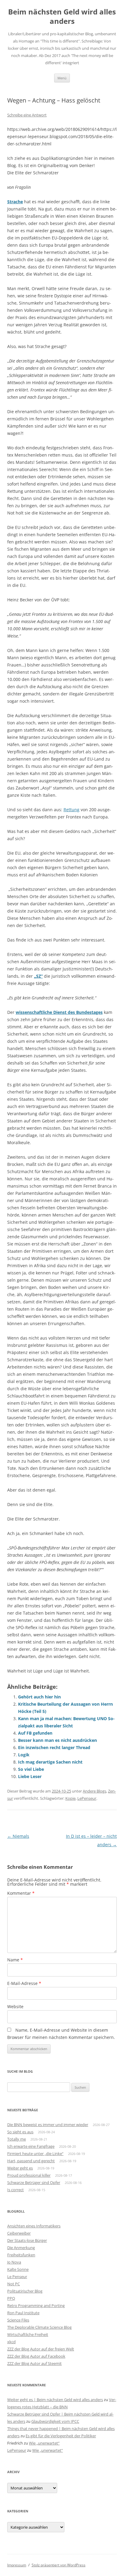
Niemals (18, 1836)
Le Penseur (17, 2277)
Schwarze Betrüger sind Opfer (34, 2182)
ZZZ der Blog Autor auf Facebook (36, 2356)
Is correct (15, 2190)
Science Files (18, 2320)
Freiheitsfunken (21, 2255)
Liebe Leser (30, 1776)
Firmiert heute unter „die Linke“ (35, 2154)
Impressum (17, 2565)
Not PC (14, 2284)
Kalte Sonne (18, 2269)
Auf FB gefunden (35, 1733)
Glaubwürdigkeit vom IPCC (55, 2421)
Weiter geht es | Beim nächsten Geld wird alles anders (55, 2400)
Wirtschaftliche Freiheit (28, 2334)
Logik (24, 1755)
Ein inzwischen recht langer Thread (54, 1747)
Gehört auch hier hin (39, 1697)
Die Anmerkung (21, 2248)
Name (15, 1960)
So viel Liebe (31, 1769)
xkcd (11, 2342)
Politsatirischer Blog (25, 2291)
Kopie (70, 1798)
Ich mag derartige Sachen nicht (50, 1762)
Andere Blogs (95, 1791)
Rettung (71, 810)
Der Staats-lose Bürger (27, 2240)
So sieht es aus (20, 2132)
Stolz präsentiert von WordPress (59, 2565)
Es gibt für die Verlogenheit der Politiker (61, 2436)
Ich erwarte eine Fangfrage (31, 2146)
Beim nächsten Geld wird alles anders (62, 17)
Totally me (17, 2139)
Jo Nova (14, 2262)
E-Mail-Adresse (24, 1983)
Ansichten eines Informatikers (34, 2226)
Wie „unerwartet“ (44, 2443)
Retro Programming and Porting (36, 2305)
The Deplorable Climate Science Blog (39, 2327)
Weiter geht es (20, 2168)
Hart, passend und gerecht (31, 2161)
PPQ (11, 2298)
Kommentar (21, 1893)
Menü (62, 78)
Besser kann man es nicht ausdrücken (57, 1740)
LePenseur (87, 1798)
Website (15, 2006)
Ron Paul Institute (23, 2313)
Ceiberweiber (19, 2233)
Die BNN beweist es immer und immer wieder (48, 2125)
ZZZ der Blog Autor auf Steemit (34, 2363)
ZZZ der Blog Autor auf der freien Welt (41, 2349)
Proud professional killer (29, 2175)
